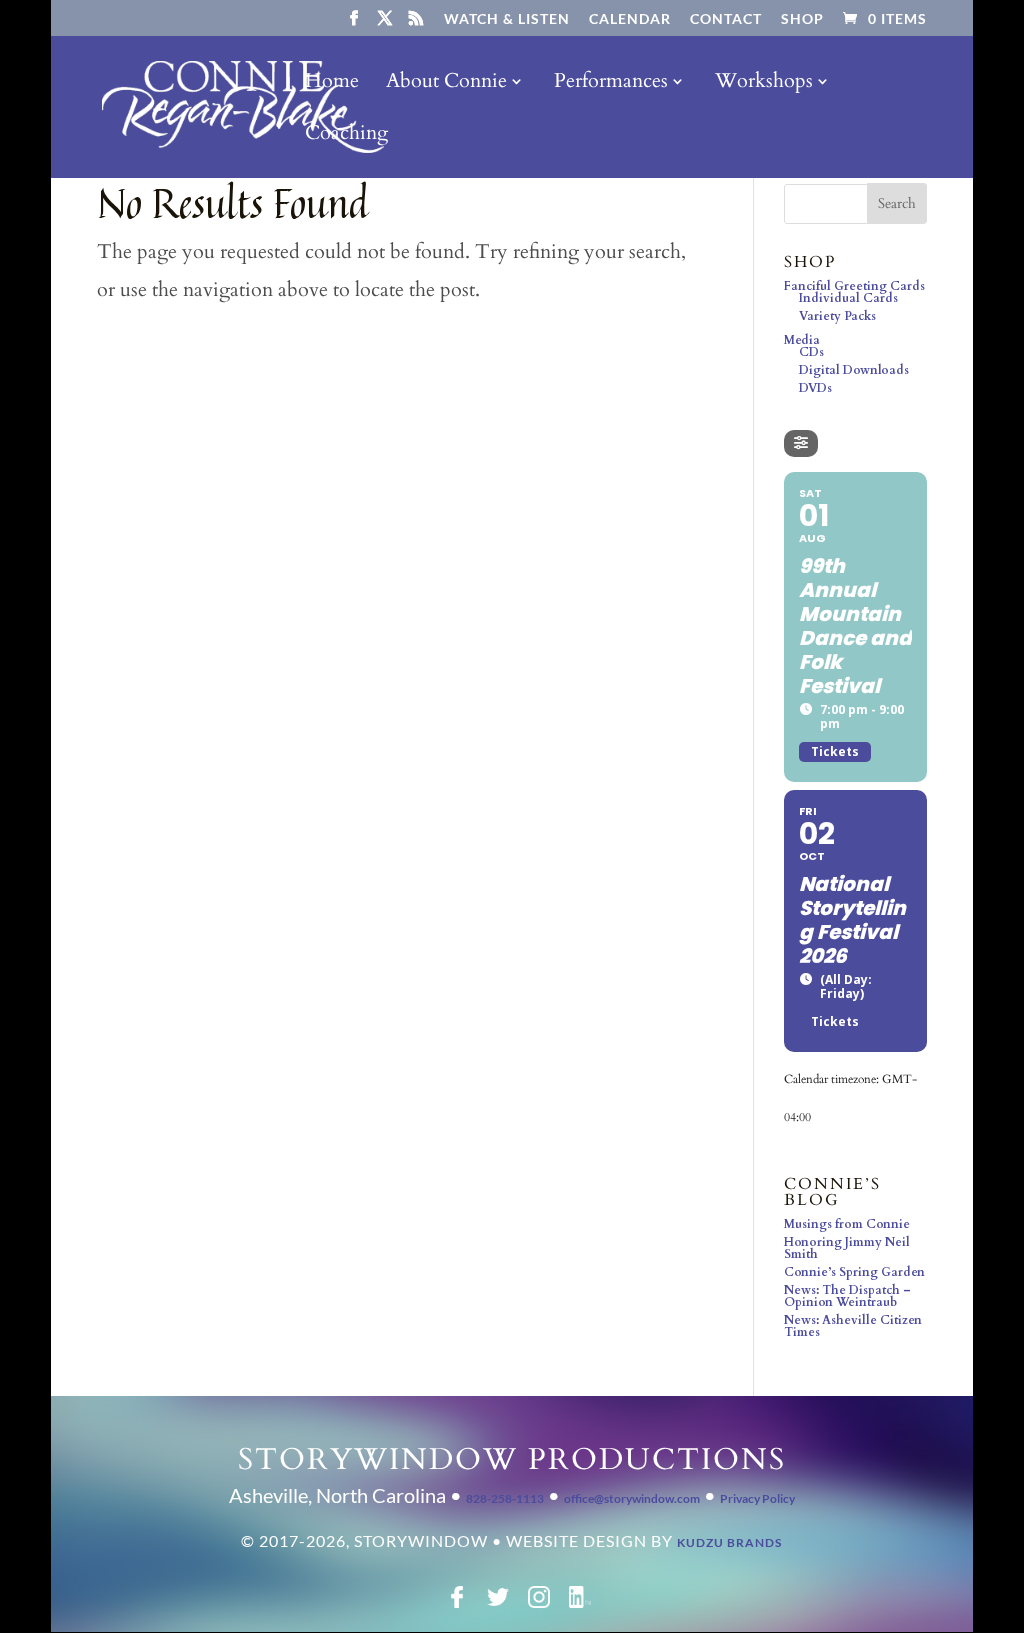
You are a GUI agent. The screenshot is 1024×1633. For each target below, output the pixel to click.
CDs (811, 352)
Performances (611, 84)
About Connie (446, 84)
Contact (726, 19)
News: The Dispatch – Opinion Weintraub (847, 1296)
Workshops (764, 84)
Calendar (630, 19)
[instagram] (539, 1604)
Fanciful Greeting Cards (854, 286)
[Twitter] (498, 1604)
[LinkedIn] (580, 1604)
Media (802, 340)
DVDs (815, 388)
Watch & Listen (507, 19)
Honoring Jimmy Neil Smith (847, 1248)
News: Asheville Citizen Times (853, 1326)
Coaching (346, 136)
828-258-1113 (505, 1498)
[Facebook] (457, 1604)
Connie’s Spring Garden (854, 1272)
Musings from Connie (847, 1224)
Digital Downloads (854, 370)
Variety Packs (837, 316)
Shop (802, 19)
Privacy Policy (757, 1498)
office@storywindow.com (632, 1498)
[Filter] (801, 443)
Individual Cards (848, 298)
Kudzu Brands (729, 1542)
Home (332, 84)
